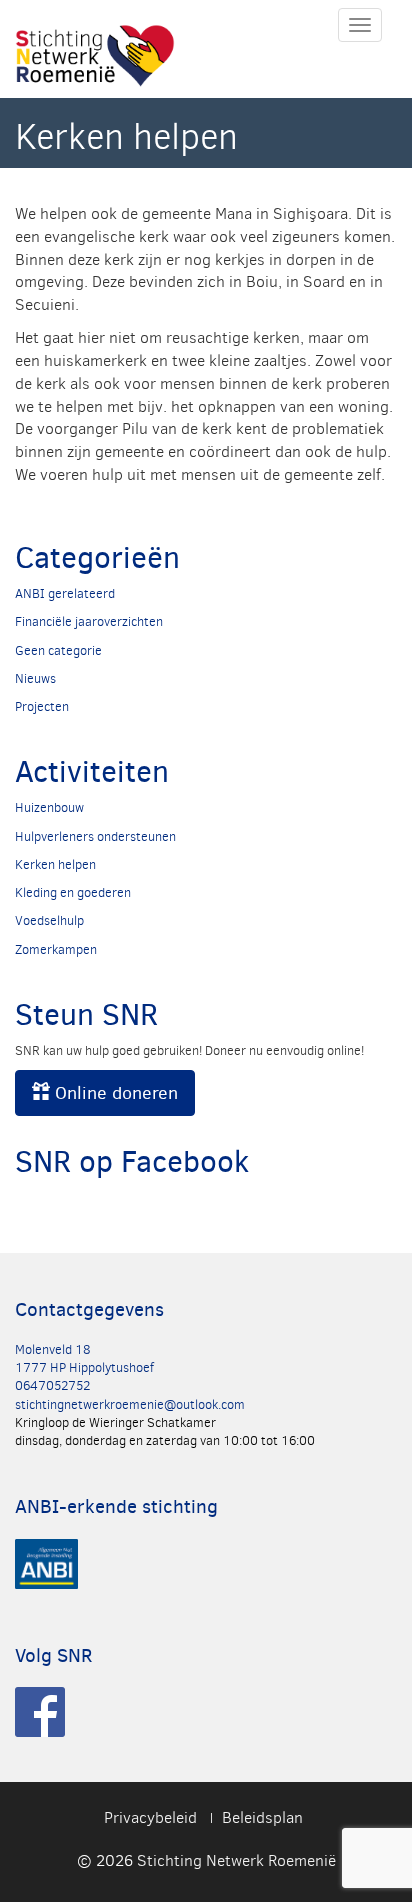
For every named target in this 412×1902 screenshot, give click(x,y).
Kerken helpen (55, 864)
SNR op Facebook (132, 1162)
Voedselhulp (49, 920)
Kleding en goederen (73, 892)
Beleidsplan (262, 1817)
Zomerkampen (56, 949)
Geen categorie (58, 650)
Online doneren (114, 1093)
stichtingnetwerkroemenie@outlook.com (130, 1404)
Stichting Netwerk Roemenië (236, 1860)
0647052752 (52, 1385)
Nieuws (35, 678)
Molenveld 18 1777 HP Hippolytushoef (84, 1358)
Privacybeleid (150, 1817)
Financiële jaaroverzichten (89, 621)
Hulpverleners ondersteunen (95, 836)
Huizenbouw (49, 807)
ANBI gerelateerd (65, 593)
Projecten (42, 706)
